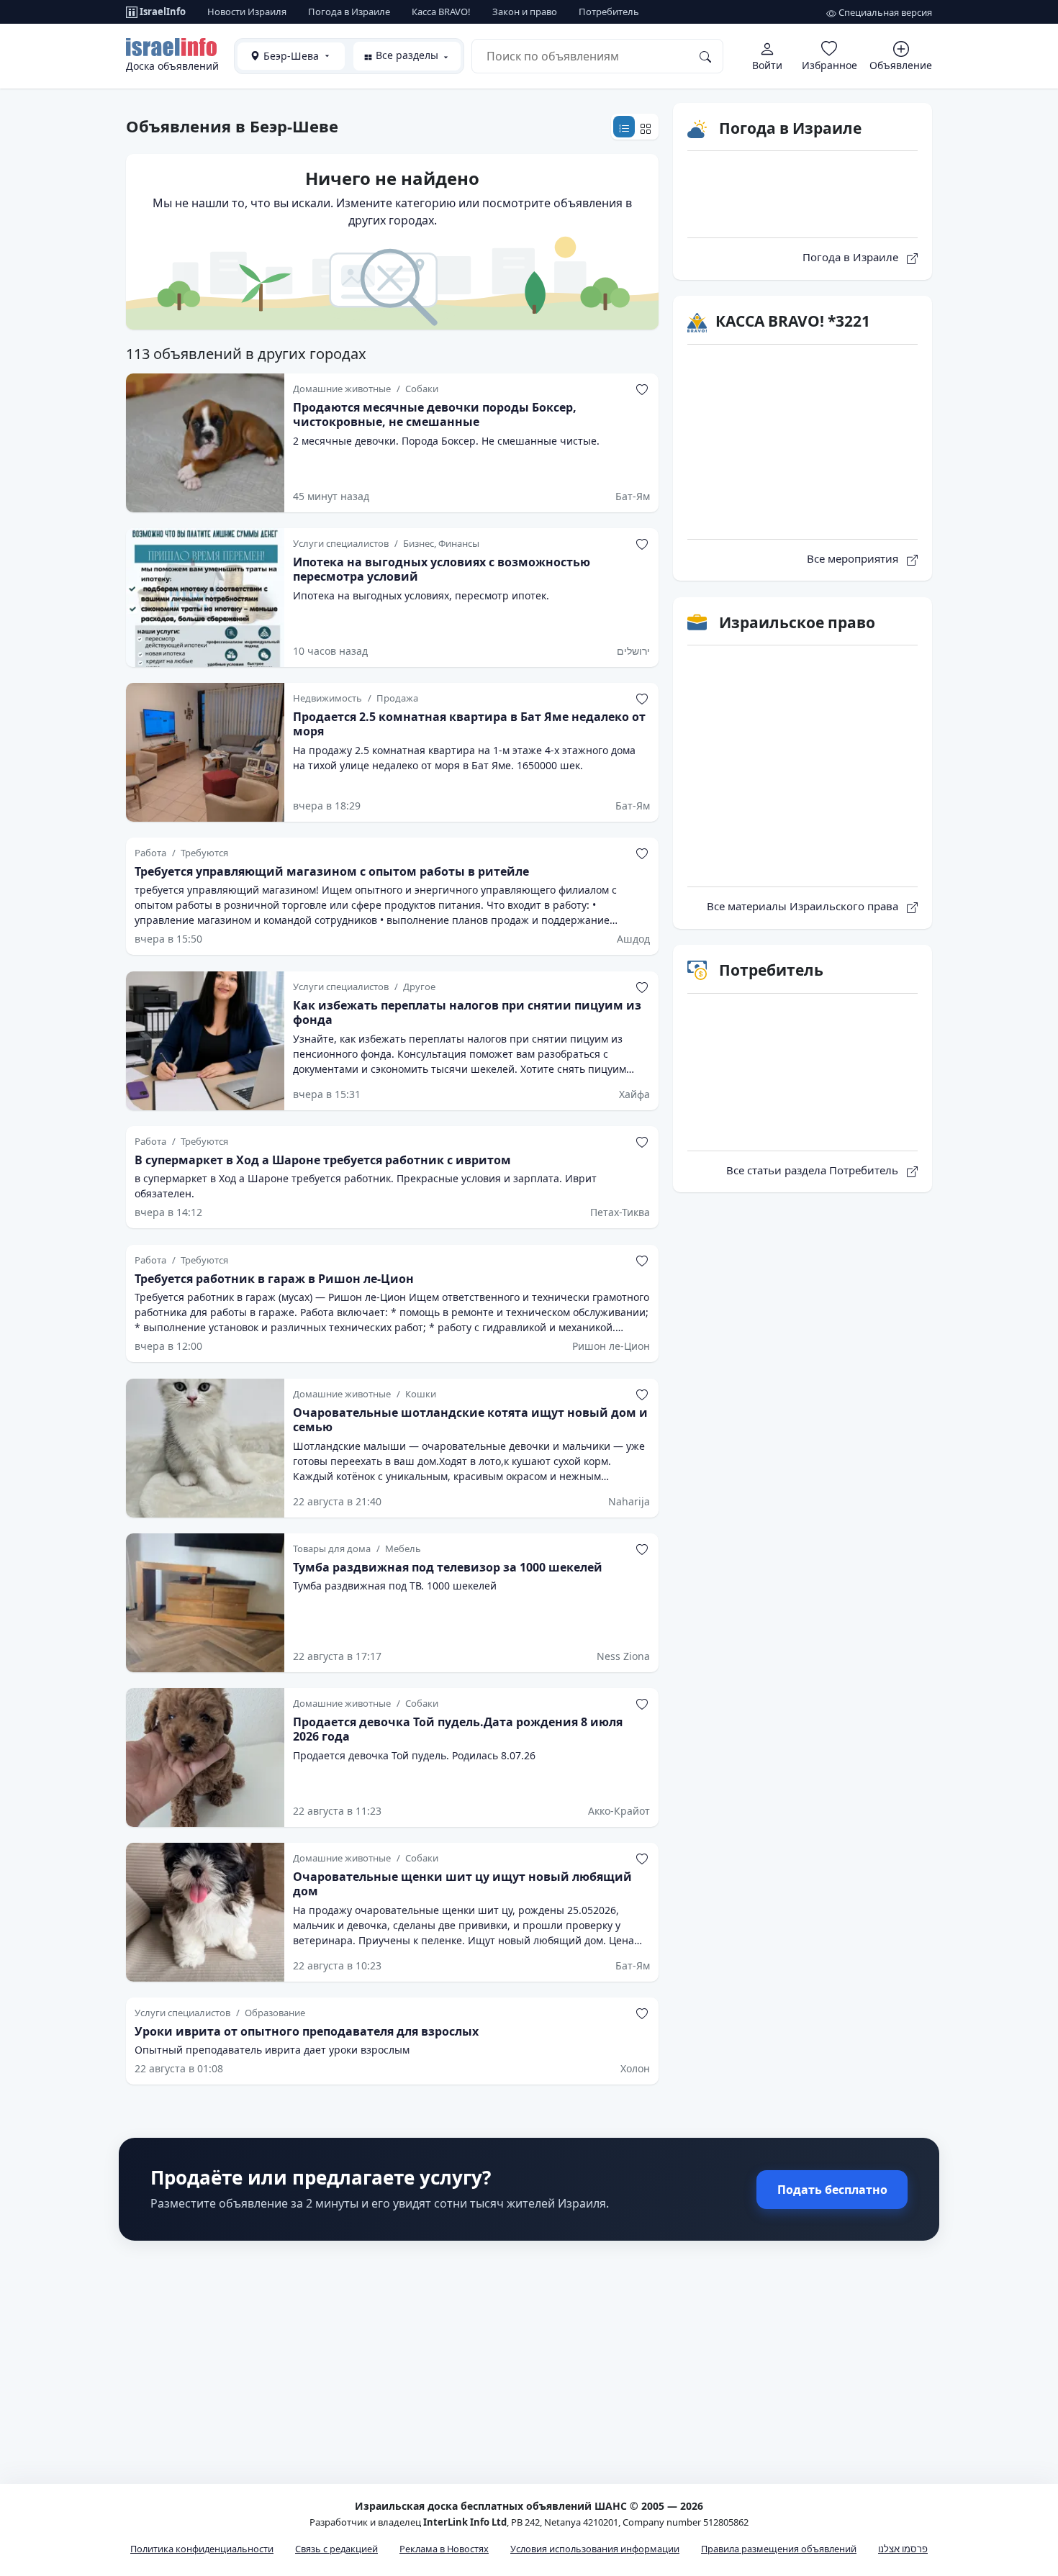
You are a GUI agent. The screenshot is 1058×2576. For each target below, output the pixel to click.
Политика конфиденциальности (202, 2549)
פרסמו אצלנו (903, 2549)
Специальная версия (884, 12)
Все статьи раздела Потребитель (814, 1170)
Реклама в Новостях (444, 2549)
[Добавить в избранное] (642, 389)
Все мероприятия (854, 558)
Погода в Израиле (349, 12)
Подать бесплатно (832, 2190)
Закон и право (525, 12)
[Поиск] (705, 56)
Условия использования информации (595, 2549)
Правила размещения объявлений (779, 2549)
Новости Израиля (247, 12)
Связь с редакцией (336, 2549)
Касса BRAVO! (441, 12)
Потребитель (609, 12)
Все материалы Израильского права (804, 906)
